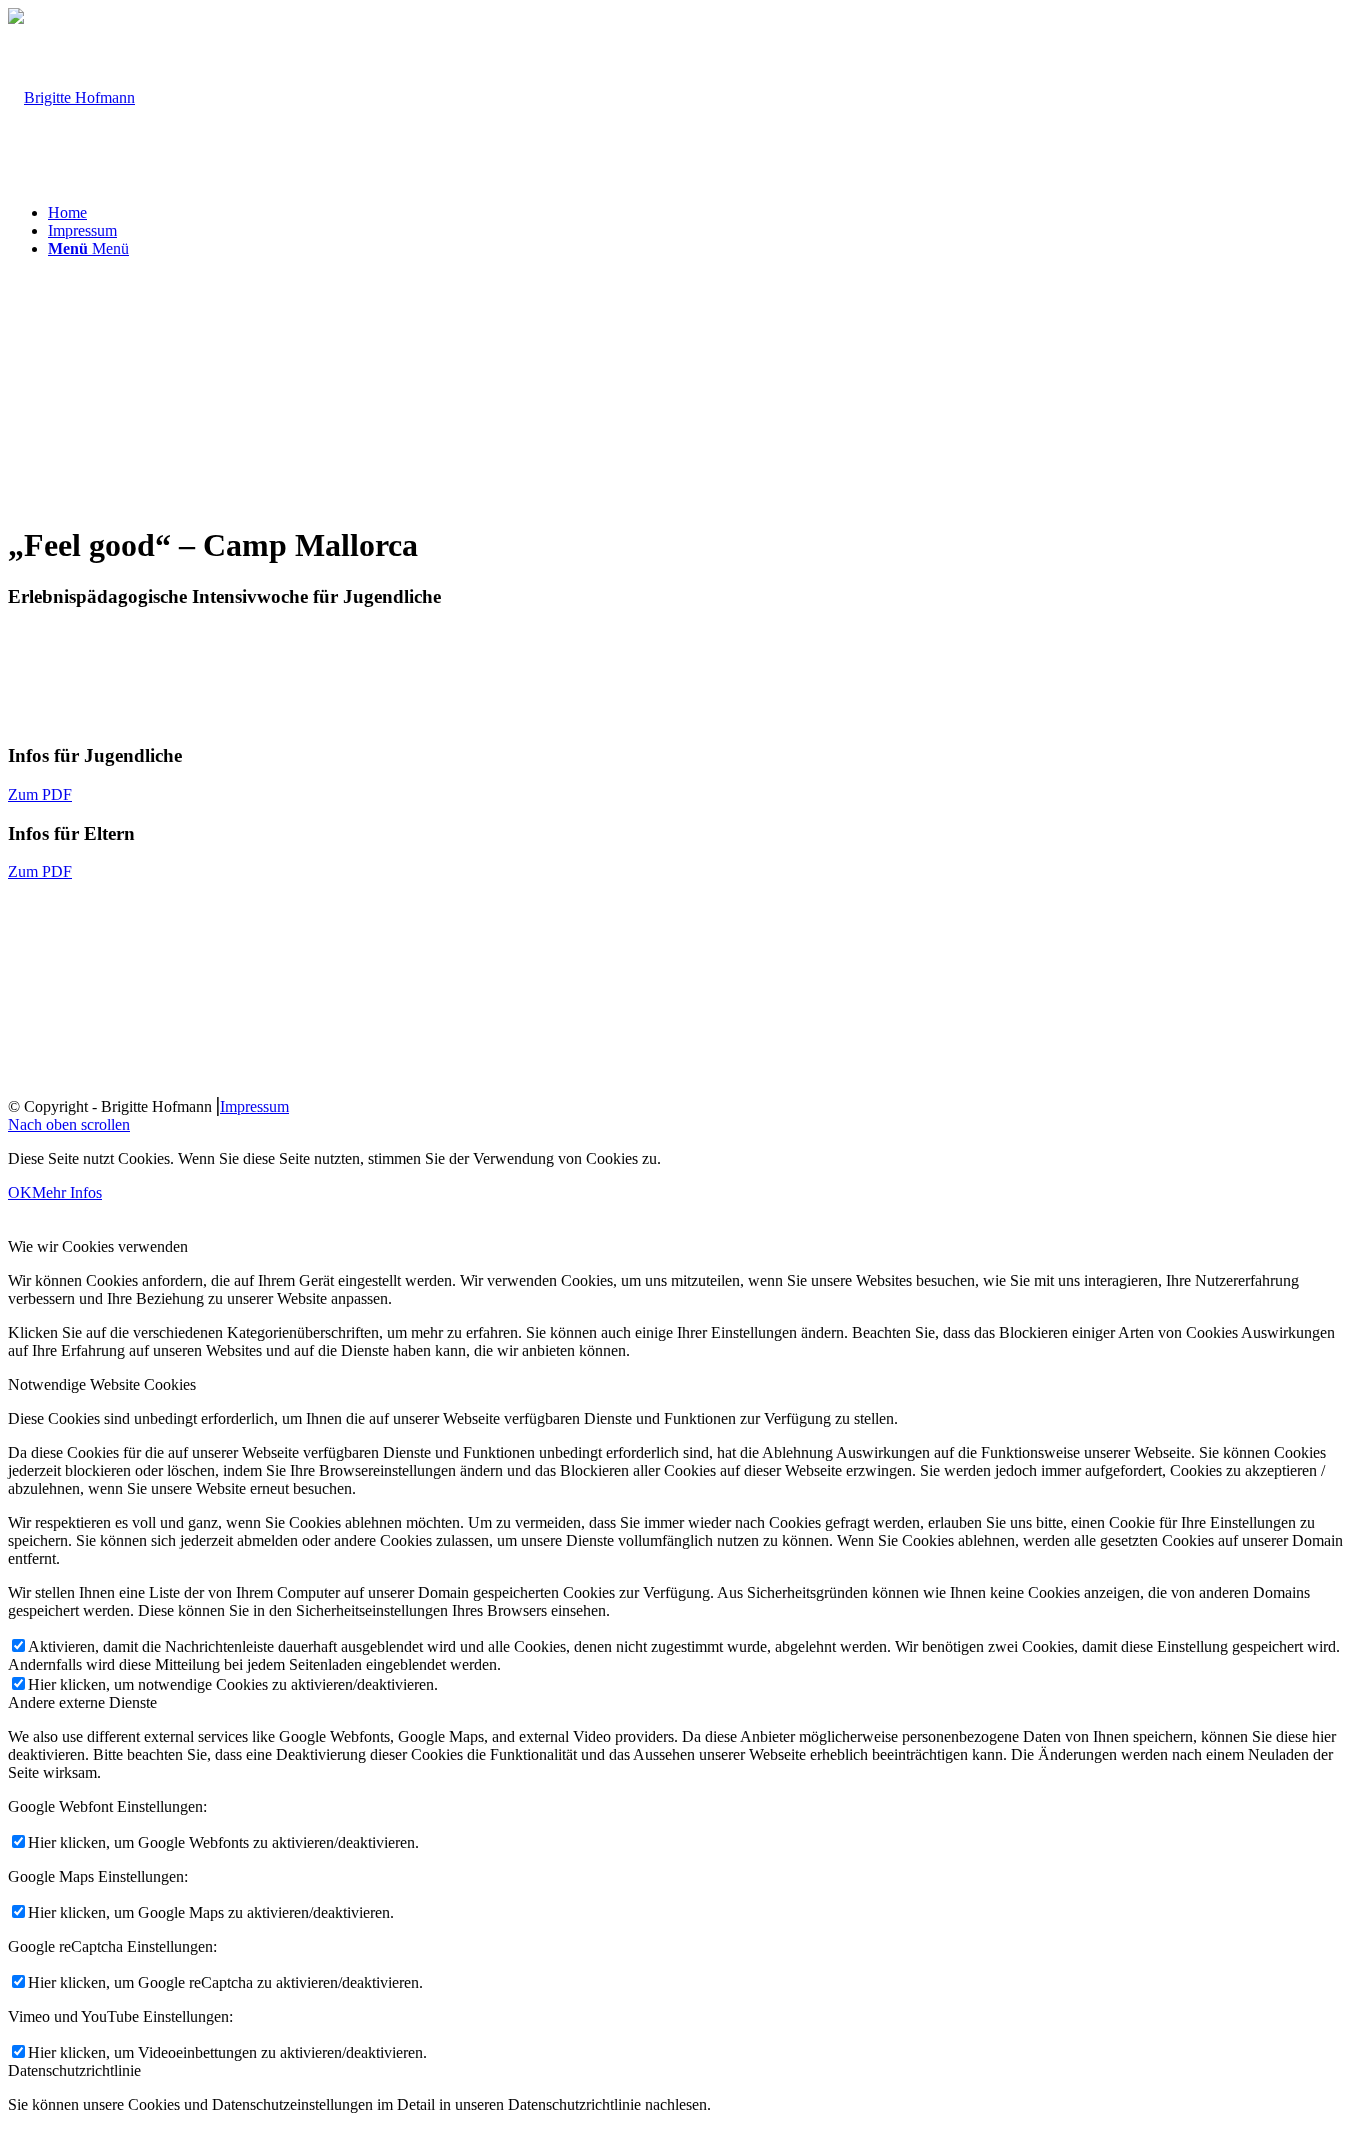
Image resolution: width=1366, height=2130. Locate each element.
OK (20, 1192)
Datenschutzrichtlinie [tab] (74, 2070)
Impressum (254, 1106)
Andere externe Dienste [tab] (82, 1702)
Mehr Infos (67, 1192)
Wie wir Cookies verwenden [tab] (98, 1246)
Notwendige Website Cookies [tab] (102, 1384)
